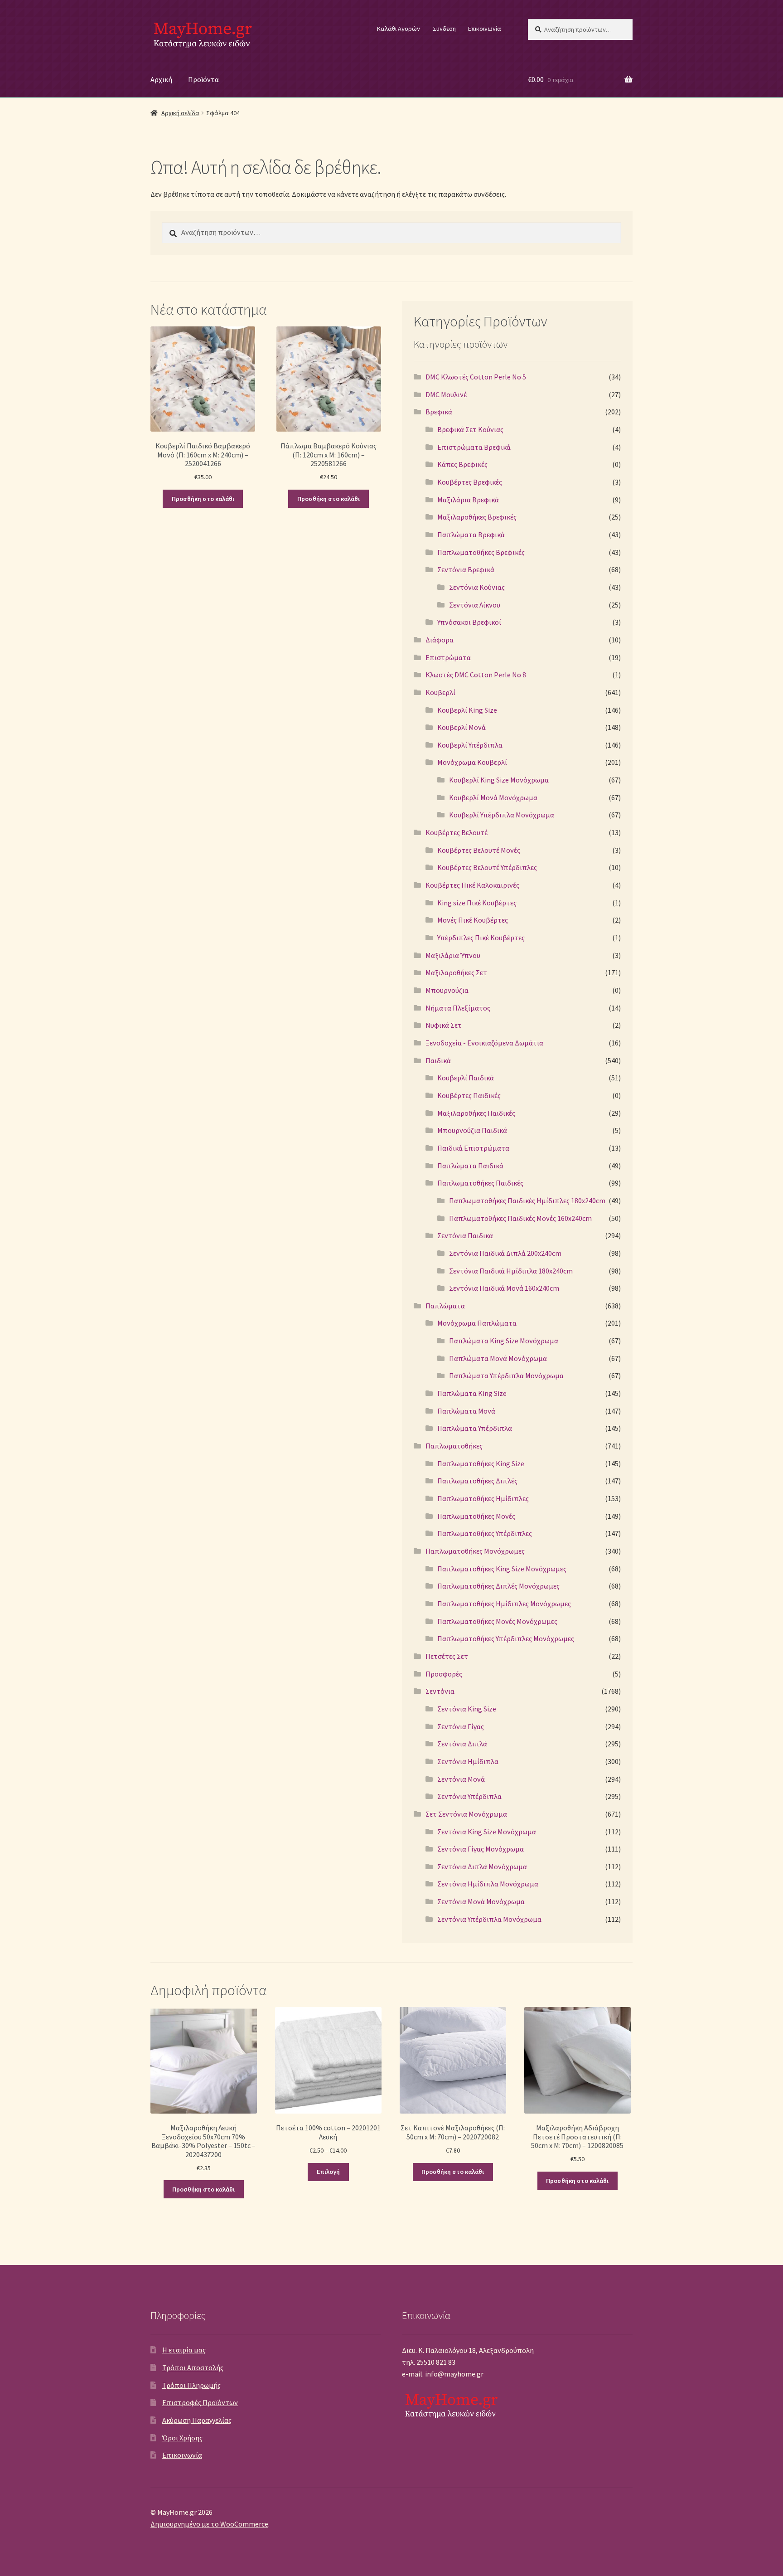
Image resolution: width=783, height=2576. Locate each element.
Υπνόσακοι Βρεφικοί (469, 622)
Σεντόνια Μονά (461, 1779)
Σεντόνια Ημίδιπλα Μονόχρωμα (488, 1884)
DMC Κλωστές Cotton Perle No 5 (476, 377)
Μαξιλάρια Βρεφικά (468, 500)
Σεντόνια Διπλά (462, 1744)
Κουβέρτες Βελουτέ (457, 832)
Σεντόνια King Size (467, 1709)
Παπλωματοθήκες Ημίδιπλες (483, 1498)
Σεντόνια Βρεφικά (466, 569)
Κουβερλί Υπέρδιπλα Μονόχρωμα (502, 815)
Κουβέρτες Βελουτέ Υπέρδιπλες (487, 867)
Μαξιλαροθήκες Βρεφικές (477, 517)
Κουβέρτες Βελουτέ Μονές (479, 850)
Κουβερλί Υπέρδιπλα (470, 745)
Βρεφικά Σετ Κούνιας (470, 429)
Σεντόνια (440, 1691)
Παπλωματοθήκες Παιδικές (480, 1183)
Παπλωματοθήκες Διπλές (477, 1481)
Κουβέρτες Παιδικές (469, 1095)
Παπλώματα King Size (472, 1393)
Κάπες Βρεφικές (462, 464)
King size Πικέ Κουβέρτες (477, 903)
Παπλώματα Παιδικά (470, 1166)
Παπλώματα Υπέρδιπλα (475, 1428)
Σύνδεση (444, 29)
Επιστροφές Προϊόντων (200, 2402)
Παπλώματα (445, 1306)
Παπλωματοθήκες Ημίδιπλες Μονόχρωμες (504, 1604)
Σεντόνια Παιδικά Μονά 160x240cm (504, 1288)
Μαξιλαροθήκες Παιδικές (476, 1113)
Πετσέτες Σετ (447, 1656)
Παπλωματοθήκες (454, 1446)
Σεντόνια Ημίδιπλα (468, 1761)
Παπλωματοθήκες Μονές (476, 1516)
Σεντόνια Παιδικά (465, 1235)
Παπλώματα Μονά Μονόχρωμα (498, 1358)
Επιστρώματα (448, 657)
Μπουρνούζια (447, 990)
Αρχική (161, 79)
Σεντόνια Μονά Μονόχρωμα (481, 1901)
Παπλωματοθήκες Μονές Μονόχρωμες (497, 1621)
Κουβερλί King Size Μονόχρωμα (499, 780)
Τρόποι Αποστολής (193, 2367)
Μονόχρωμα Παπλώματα (477, 1323)
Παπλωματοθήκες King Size (481, 1463)
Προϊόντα (203, 79)
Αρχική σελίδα (180, 113)
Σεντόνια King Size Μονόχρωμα (487, 1832)
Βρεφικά (439, 412)
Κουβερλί (440, 692)
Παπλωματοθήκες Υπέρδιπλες (485, 1533)
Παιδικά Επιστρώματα (473, 1148)
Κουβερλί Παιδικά (466, 1078)
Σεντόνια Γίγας (461, 1726)
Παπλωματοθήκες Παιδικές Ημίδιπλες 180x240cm (527, 1201)
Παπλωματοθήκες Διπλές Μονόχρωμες (498, 1586)
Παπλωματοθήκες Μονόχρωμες (475, 1551)
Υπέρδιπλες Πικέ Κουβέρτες (481, 938)
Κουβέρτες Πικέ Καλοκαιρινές (472, 885)
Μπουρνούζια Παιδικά (472, 1130)
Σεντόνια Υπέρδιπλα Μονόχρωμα (489, 1919)
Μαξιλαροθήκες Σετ (456, 972)
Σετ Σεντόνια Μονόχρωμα (466, 1814)
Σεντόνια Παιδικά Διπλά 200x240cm (505, 1253)
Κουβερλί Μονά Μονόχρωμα (493, 797)
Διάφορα (440, 640)
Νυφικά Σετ (444, 1025)
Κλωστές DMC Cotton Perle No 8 (476, 675)
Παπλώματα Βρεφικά (471, 535)
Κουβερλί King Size (467, 710)
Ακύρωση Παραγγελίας (197, 2420)
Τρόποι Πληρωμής (191, 2385)
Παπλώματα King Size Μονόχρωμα (504, 1341)
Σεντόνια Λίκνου (475, 605)
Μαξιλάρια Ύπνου (453, 955)
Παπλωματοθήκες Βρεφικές (481, 552)
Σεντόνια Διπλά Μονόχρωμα (482, 1866)
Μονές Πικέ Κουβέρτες (473, 920)
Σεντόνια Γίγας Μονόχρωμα (481, 1849)
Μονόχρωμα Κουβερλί (472, 762)
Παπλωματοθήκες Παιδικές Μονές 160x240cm (520, 1218)
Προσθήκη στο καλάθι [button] (203, 499)
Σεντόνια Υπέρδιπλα (469, 1796)
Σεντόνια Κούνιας (477, 587)
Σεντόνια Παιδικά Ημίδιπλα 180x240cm (511, 1271)
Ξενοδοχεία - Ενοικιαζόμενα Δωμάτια (484, 1043)
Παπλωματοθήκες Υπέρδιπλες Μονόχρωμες (506, 1638)
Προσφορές (444, 1674)
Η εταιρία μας (184, 2350)
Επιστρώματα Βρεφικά (474, 447)
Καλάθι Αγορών (399, 29)
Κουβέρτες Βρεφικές (470, 482)
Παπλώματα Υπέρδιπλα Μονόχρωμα (506, 1375)
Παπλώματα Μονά (466, 1411)
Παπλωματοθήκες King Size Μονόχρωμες (502, 1569)
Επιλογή (328, 2172)
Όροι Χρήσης (182, 2438)
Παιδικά (438, 1060)
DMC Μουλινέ (446, 394)
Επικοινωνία (485, 29)
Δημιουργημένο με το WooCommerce (209, 2524)
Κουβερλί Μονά (462, 727)
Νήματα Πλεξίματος (458, 1008)
